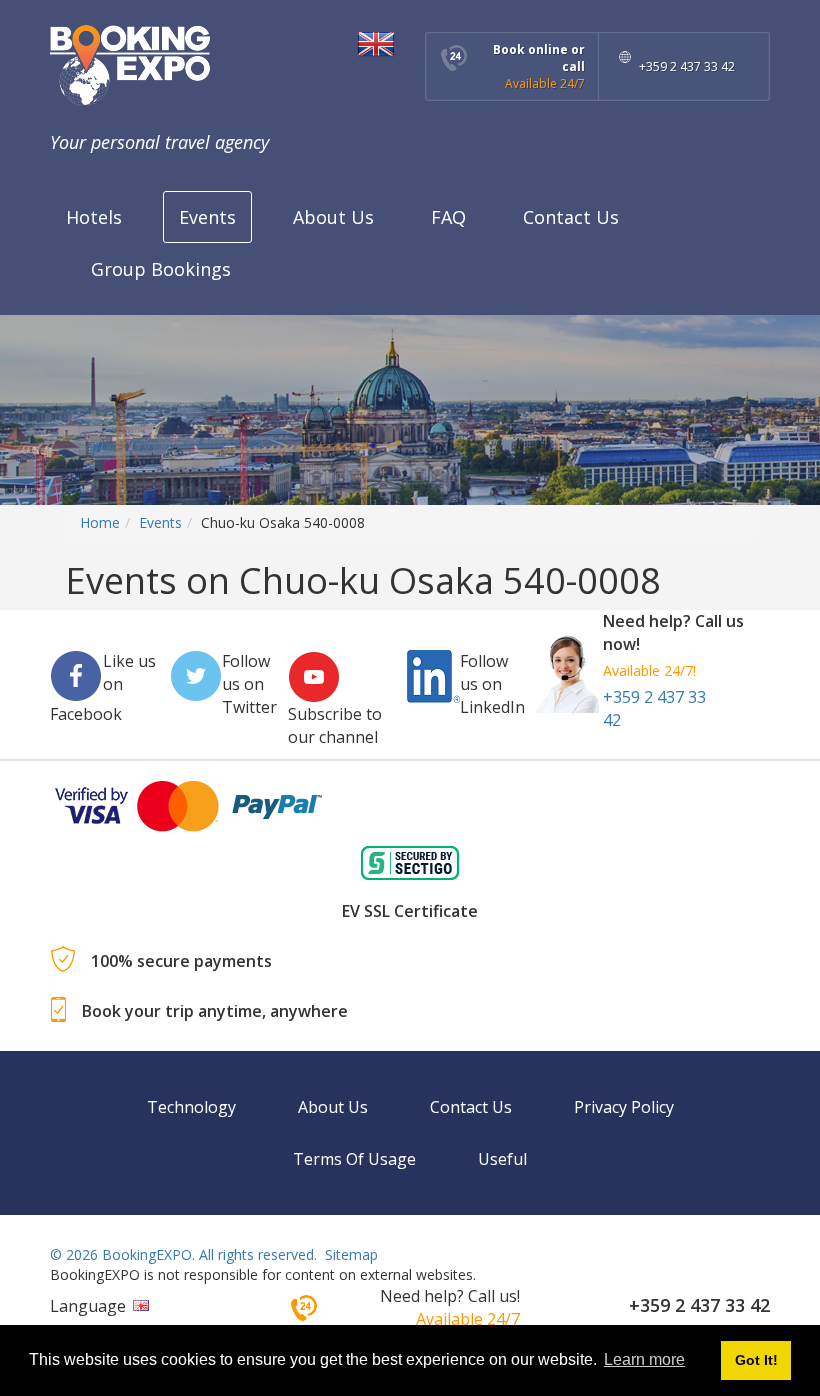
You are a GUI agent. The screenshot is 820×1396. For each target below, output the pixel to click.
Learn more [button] (644, 1359)
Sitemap (351, 1254)
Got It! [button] (756, 1360)
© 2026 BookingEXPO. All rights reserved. (183, 1254)
